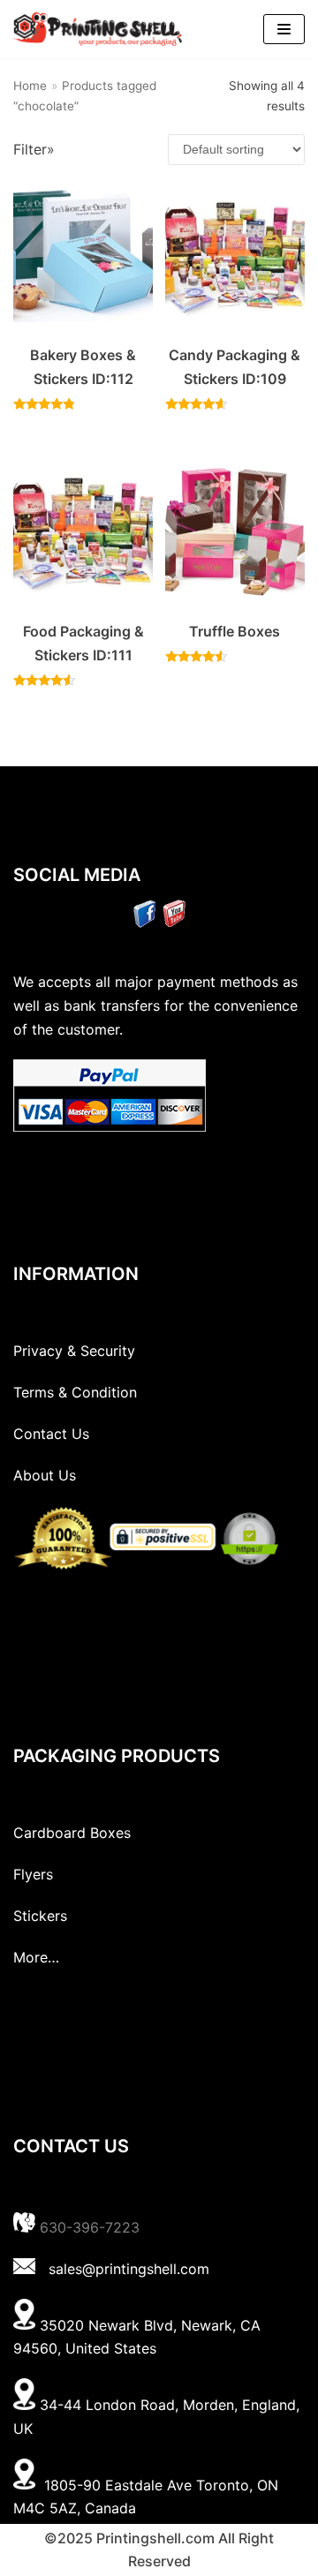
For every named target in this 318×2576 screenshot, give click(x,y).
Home (30, 86)
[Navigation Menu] (284, 29)
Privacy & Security (74, 1351)
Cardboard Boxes (72, 1833)
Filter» (34, 149)
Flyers (33, 1874)
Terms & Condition (75, 1392)
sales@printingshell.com (129, 2269)
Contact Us (51, 1434)
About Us (45, 1475)
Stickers (40, 1916)
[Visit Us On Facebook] (144, 923)
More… (36, 1957)
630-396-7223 (90, 2227)
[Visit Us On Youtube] (174, 923)
